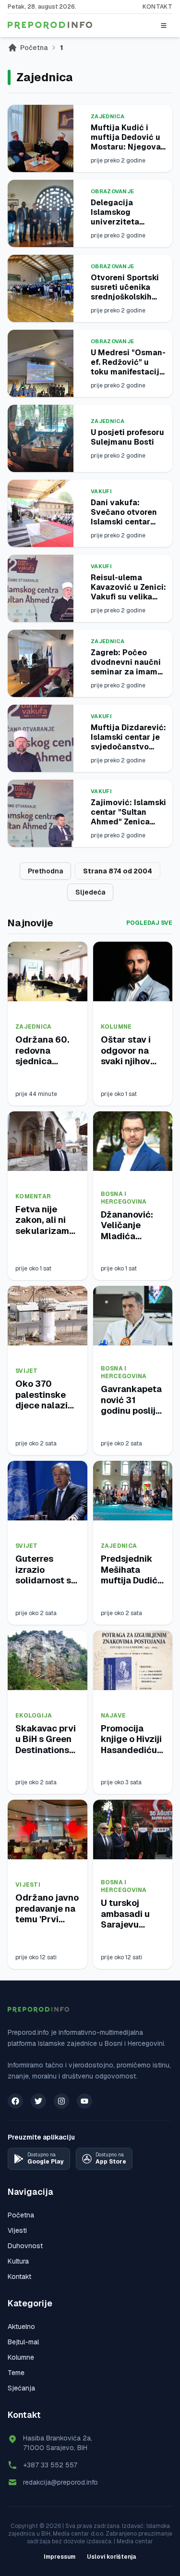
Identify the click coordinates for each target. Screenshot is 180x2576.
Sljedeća (90, 892)
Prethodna (45, 871)
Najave (114, 1716)
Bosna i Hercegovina (124, 1198)
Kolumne (116, 1027)
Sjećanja (21, 2388)
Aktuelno (21, 2327)
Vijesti (28, 1885)
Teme (16, 2373)
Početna (34, 48)
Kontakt (157, 7)
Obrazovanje (112, 191)
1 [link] (61, 48)
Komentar (33, 1196)
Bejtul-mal (23, 2342)
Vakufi (101, 491)
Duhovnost (25, 2246)
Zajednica (108, 116)
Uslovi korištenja (112, 2557)
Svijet (27, 1371)
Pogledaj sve (149, 923)
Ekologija (34, 1716)
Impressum (60, 2557)
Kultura (18, 2261)
